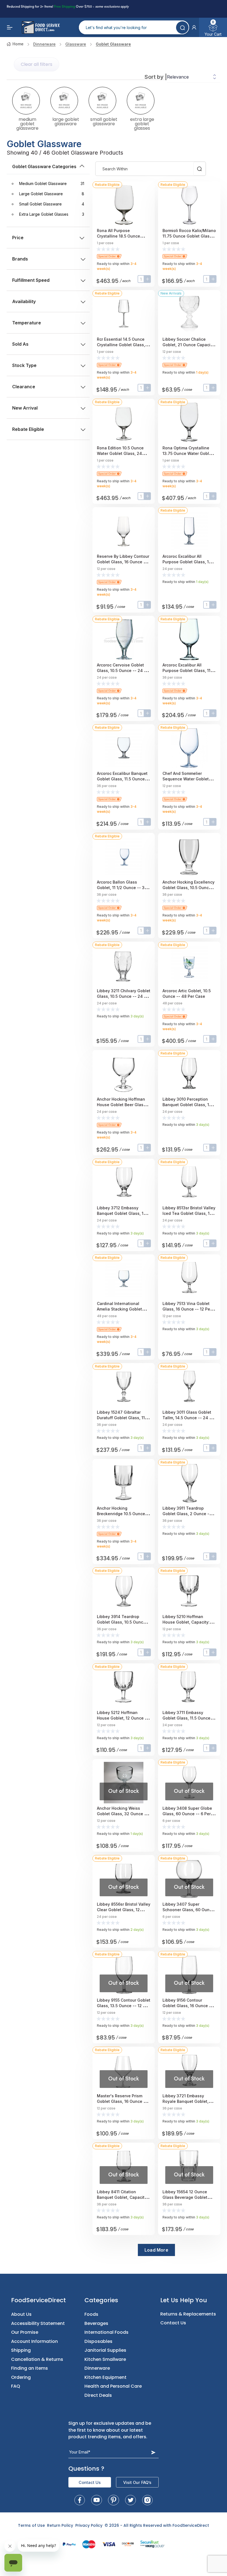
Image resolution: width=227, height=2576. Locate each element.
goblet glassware (113, 44)
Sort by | (156, 77)
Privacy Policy (89, 2525)
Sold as (20, 344)
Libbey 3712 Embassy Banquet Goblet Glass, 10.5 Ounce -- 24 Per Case (123, 1213)
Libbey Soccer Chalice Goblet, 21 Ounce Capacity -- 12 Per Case (188, 345)
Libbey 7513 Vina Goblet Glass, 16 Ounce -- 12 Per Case (187, 1309)
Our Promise (25, 2332)
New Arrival (25, 408)
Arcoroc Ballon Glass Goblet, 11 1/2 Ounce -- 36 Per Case (122, 888)
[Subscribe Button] (153, 2452)
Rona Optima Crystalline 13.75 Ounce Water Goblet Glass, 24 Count (188, 453)
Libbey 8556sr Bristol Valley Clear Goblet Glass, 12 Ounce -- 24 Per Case (124, 1910)
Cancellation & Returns (37, 2359)
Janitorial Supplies (105, 2350)
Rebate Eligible (28, 429)
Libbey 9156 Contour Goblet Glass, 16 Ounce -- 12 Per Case (188, 2006)
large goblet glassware (66, 121)
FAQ (16, 2386)
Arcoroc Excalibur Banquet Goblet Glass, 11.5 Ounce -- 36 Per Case (123, 779)
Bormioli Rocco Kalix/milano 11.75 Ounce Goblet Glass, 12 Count (189, 236)
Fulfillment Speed (31, 280)
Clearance (24, 387)
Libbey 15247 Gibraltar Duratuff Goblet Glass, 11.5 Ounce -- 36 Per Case (122, 1418)
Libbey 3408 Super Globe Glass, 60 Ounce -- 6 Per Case (187, 1814)
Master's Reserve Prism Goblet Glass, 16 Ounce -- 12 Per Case (122, 2101)
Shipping (21, 2350)
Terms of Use (31, 2525)
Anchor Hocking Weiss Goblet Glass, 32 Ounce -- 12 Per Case (122, 1814)
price (18, 238)
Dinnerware (44, 44)
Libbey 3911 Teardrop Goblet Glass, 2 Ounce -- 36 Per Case (187, 1514)
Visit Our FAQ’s (137, 2482)
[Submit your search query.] (182, 28)
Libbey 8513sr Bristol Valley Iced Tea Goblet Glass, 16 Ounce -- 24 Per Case (189, 1213)
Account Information (34, 2341)
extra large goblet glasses (142, 123)
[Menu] (10, 27)
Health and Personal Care (113, 2386)
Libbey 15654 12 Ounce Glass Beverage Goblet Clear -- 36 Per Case (185, 2197)
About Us (21, 2314)
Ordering (21, 2377)
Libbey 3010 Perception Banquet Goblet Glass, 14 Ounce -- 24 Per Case (187, 1105)
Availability (24, 301)
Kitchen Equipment (105, 2377)
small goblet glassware (104, 121)
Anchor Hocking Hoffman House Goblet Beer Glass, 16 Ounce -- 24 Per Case (122, 1105)
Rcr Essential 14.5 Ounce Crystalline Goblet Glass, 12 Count (124, 345)
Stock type (24, 365)
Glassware (76, 44)
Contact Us (173, 2323)
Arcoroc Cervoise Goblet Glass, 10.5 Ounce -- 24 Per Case (124, 670)
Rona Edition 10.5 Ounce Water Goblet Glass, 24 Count (120, 453)
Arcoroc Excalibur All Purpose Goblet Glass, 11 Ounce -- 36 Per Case (186, 670)
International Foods (106, 2332)
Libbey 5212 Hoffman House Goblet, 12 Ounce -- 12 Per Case (123, 1718)
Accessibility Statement (38, 2323)
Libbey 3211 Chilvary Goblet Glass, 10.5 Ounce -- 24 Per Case (124, 996)
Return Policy (60, 2525)
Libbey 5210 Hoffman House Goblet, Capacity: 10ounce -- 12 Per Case (186, 1622)
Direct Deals (98, 2395)
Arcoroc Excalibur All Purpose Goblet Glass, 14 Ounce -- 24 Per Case (187, 562)
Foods (91, 2314)
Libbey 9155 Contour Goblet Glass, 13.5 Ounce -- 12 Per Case (124, 2006)
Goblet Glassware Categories (44, 166)
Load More (156, 2250)
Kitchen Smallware (105, 2359)
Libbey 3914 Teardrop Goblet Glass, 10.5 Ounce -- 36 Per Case (123, 1622)
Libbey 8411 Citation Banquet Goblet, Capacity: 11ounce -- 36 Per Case (122, 2197)
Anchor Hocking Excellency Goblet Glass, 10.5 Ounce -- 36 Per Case (189, 888)
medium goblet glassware (27, 123)
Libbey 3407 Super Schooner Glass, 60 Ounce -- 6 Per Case (188, 1910)
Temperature (27, 323)
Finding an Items (29, 2368)
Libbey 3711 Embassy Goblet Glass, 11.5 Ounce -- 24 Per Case (189, 1718)
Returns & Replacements (188, 2314)
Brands (20, 259)
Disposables (98, 2341)
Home (18, 44)
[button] (194, 27)
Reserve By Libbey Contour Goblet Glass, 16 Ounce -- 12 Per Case (123, 562)
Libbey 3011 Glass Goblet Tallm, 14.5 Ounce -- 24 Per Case (189, 1418)
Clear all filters (37, 64)
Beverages (96, 2323)
